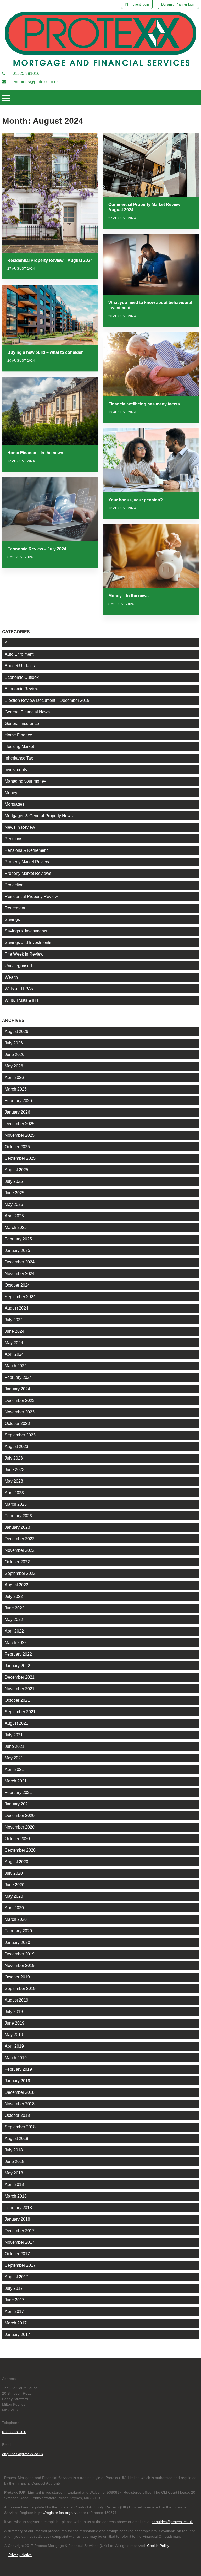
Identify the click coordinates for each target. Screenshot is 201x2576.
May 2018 (14, 2173)
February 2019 (18, 2069)
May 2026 (14, 1066)
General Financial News (27, 712)
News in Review (20, 827)
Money (11, 793)
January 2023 (17, 1527)
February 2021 (18, 1793)
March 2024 (16, 1366)
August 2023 (16, 1447)
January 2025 (17, 1251)
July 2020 (14, 1873)
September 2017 (20, 2265)
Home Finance (18, 735)
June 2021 (15, 1746)
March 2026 (16, 1089)
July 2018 (14, 2150)
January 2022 (17, 1666)
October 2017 (17, 2254)
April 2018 (14, 2185)
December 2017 (20, 2231)
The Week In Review (24, 954)
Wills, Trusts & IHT (22, 1000)
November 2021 (20, 1689)
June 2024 (15, 1331)
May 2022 (14, 1620)
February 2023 (18, 1516)
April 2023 (14, 1493)
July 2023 (14, 1458)
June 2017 (15, 2300)
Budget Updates (20, 666)
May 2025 (14, 1204)
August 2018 (16, 2138)
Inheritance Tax (19, 758)
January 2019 (17, 2081)
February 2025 (18, 1239)
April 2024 (14, 1354)
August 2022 (16, 1585)
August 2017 (16, 2277)
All (7, 643)
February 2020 (18, 1931)
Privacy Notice (20, 2555)
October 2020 (17, 1839)
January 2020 (17, 1942)
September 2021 (20, 1712)
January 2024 (17, 1389)
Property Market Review (27, 862)
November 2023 (20, 1412)
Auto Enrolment (19, 654)
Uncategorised (18, 966)
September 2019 (20, 1989)
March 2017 (16, 2323)
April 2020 (14, 1908)
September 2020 (20, 1850)
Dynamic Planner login (178, 4)
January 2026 (17, 1112)
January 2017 (17, 2334)
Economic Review (22, 689)
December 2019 (20, 1954)
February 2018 (18, 2208)
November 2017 (20, 2242)
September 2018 (20, 2127)
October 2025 (17, 1147)
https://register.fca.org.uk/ (55, 2513)
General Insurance (22, 723)
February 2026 (18, 1101)
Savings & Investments (26, 931)
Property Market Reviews (28, 873)
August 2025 (16, 1170)
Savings (12, 920)
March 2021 (16, 1781)
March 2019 (16, 2058)
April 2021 (14, 1769)
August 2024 (16, 1308)
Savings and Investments (28, 943)
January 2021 (17, 1804)
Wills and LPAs (19, 989)
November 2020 (20, 1827)
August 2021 (16, 1723)
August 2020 (16, 1862)
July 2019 (14, 2012)
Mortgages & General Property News (39, 816)
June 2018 (15, 2162)
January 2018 (17, 2219)
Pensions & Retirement (26, 850)
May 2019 (14, 2035)
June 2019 (15, 2023)
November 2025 (20, 1135)
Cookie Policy (158, 2546)
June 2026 (15, 1054)
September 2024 (20, 1297)
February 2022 (18, 1654)
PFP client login (137, 4)
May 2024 (14, 1343)
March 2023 (16, 1504)
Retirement (15, 908)
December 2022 (20, 1539)
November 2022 (20, 1550)
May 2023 (14, 1481)
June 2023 (15, 1470)
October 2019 (17, 1977)
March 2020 (16, 1919)
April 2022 (14, 1631)
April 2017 (14, 2311)
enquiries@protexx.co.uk (35, 82)
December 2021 (20, 1677)
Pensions (13, 839)
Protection (14, 885)
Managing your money (25, 781)
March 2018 (16, 2196)
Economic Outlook (22, 677)
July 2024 (14, 1320)
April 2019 (14, 2046)
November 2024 (20, 1274)
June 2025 (15, 1193)
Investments (16, 770)
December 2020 (20, 1816)
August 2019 (16, 2000)
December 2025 (20, 1124)
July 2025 (14, 1181)
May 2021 (14, 1758)
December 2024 (20, 1262)
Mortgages (15, 804)
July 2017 (14, 2288)
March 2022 (16, 1643)
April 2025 (14, 1216)
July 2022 (14, 1596)
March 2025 (16, 1227)
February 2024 (18, 1377)
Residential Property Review (31, 896)
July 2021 (14, 1735)
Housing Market (19, 747)
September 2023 (20, 1435)
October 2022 (17, 1562)
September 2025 (20, 1158)
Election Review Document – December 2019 (47, 700)
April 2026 (14, 1078)
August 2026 (16, 1031)
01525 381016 (26, 74)
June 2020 (15, 1885)
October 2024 (17, 1285)
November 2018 (20, 2104)
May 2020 (14, 1896)
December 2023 (20, 1400)
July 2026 (14, 1043)
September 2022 (20, 1573)
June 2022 (15, 1608)
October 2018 (17, 2115)
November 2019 (20, 1965)
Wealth (11, 977)
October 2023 (17, 1423)
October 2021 (17, 1700)
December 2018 (20, 2092)
